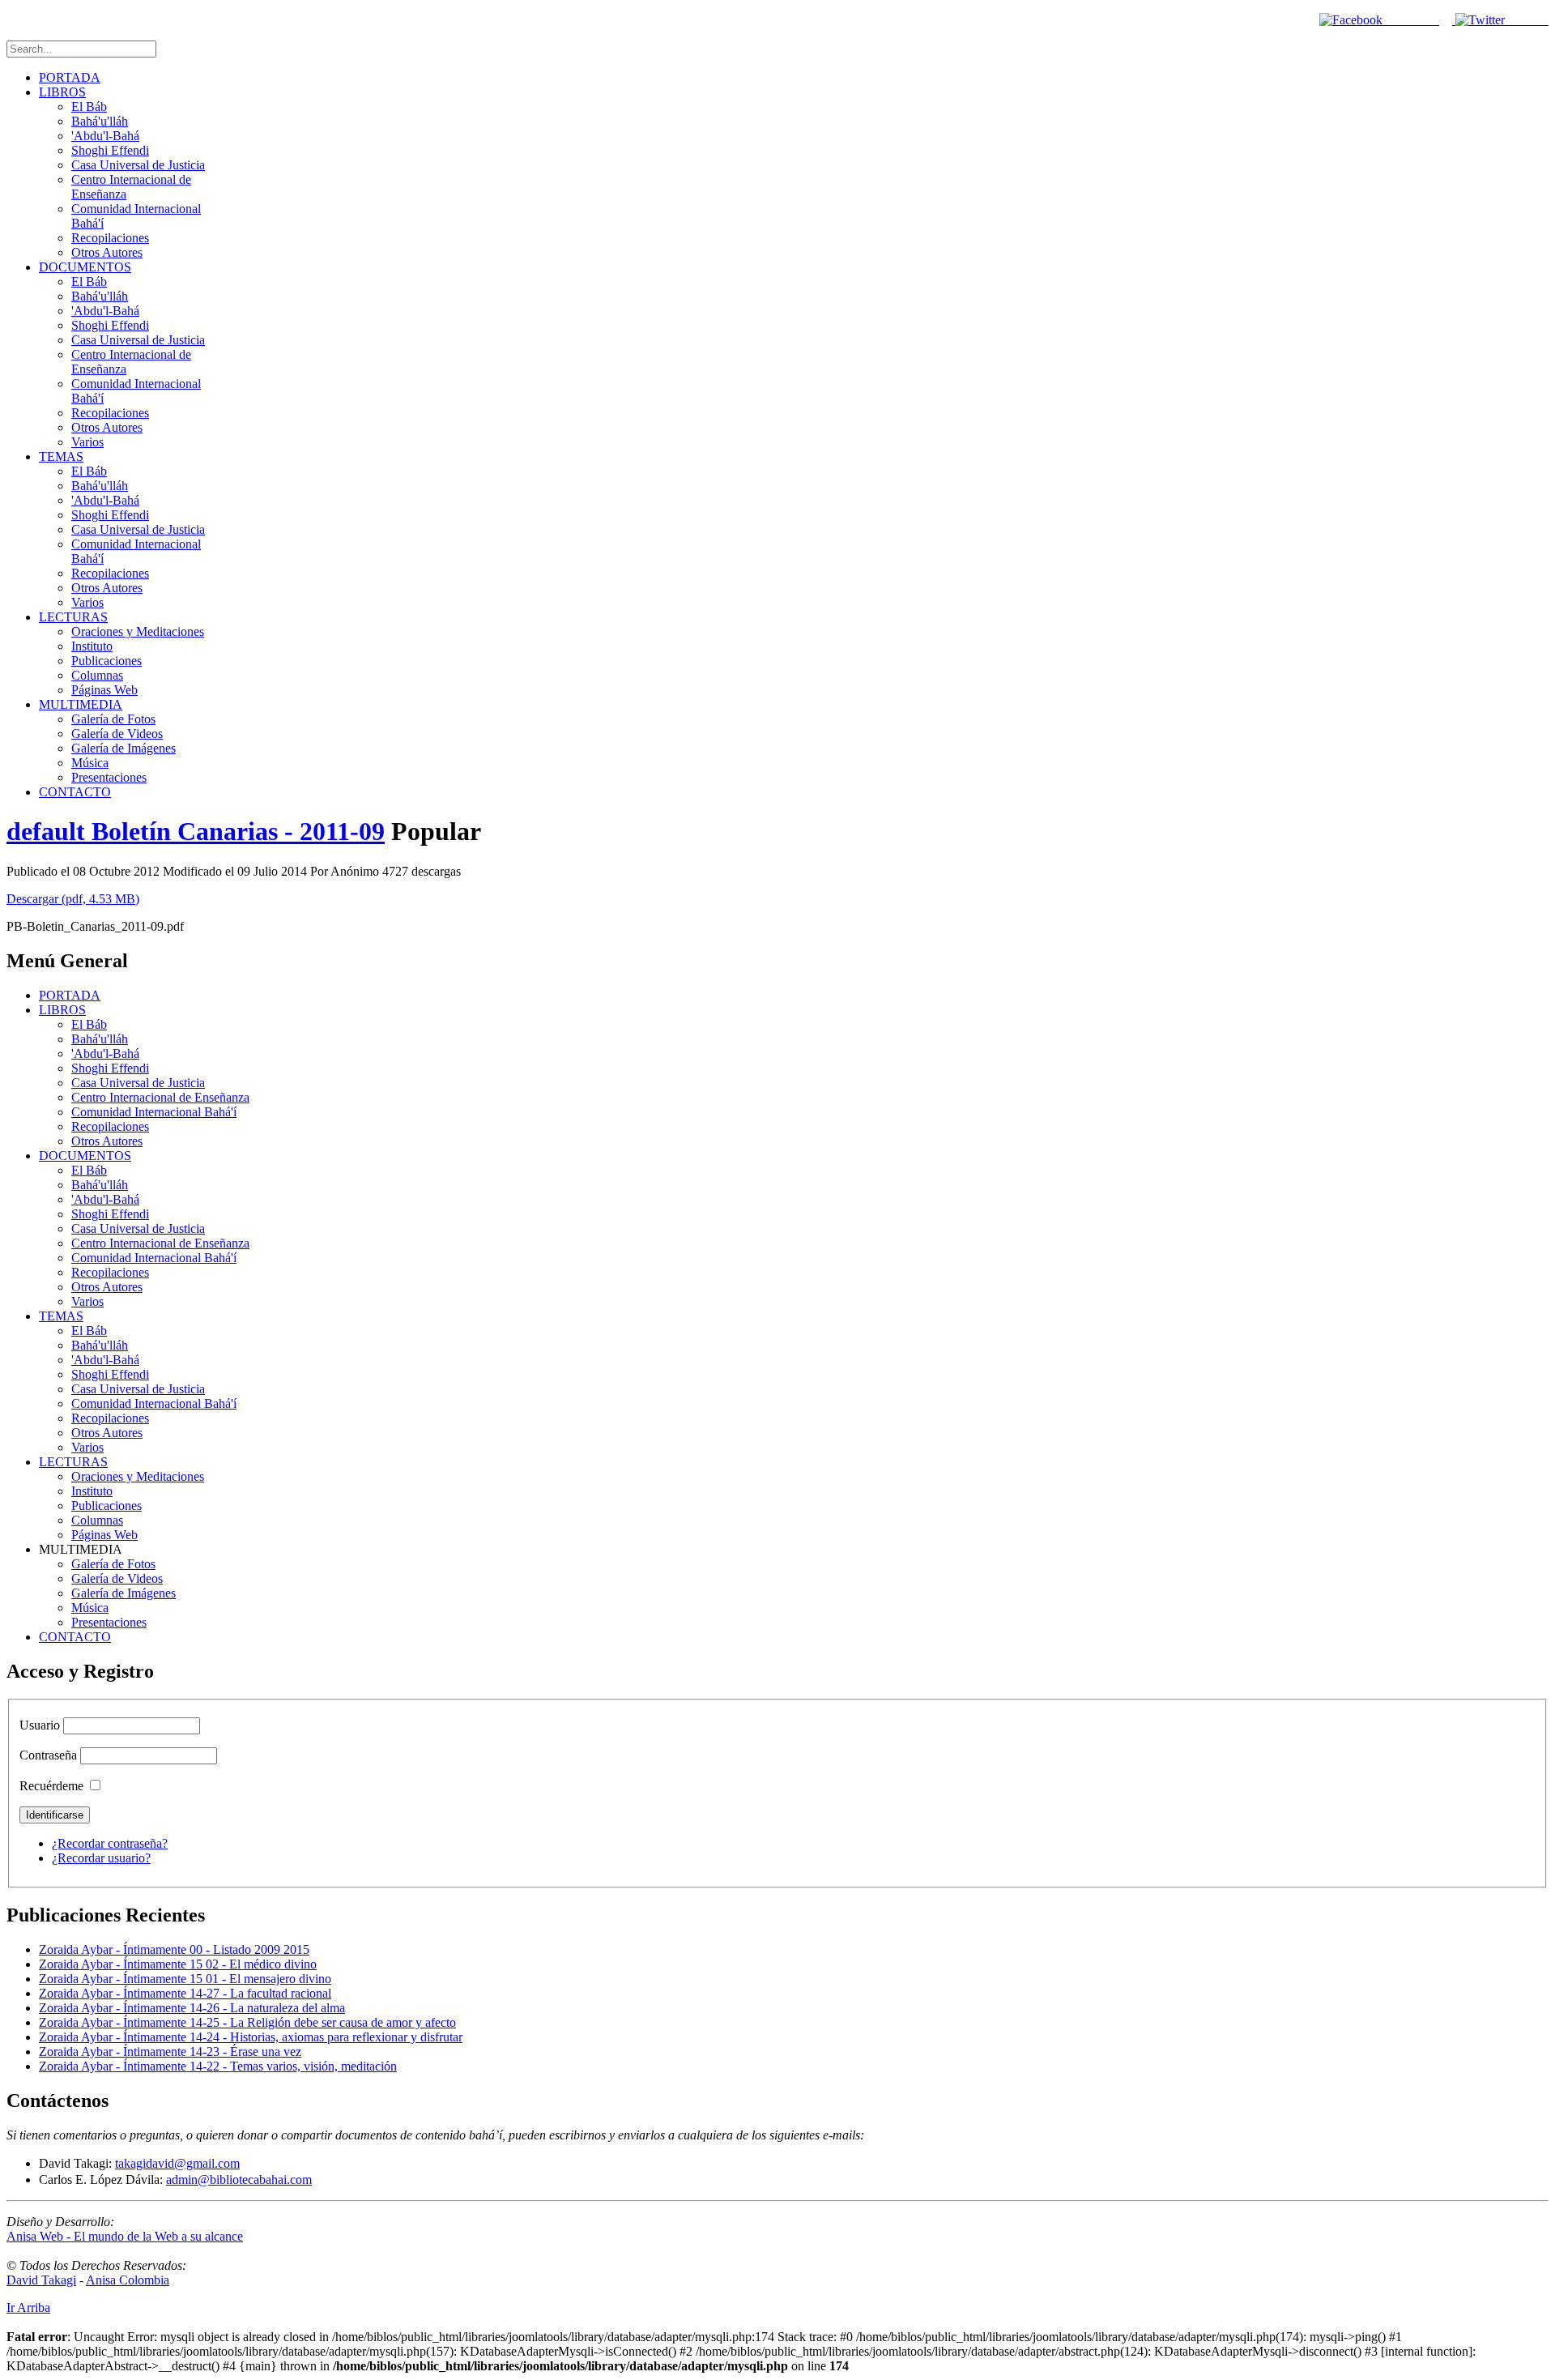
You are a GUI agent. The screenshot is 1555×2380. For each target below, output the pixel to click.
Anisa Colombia (128, 2280)
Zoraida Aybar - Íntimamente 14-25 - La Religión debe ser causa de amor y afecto (247, 2022)
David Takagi (41, 2280)
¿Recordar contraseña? (110, 1843)
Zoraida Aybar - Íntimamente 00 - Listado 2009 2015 (174, 1949)
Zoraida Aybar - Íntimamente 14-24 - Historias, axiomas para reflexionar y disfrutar (251, 2037)
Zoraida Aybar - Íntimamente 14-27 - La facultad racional (185, 1993)
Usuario (40, 1725)
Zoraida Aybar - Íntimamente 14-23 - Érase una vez (170, 2052)
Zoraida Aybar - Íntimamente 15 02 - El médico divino (178, 1964)
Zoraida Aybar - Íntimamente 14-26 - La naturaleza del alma (192, 2008)
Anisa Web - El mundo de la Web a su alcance (125, 2236)
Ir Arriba (28, 2307)
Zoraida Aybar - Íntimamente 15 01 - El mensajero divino (185, 1979)
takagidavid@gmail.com (177, 2163)
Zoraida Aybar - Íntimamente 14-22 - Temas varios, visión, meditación (218, 2066)
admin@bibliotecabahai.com (239, 2180)
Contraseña (48, 1755)
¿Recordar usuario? (101, 1858)
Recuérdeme (51, 1786)
